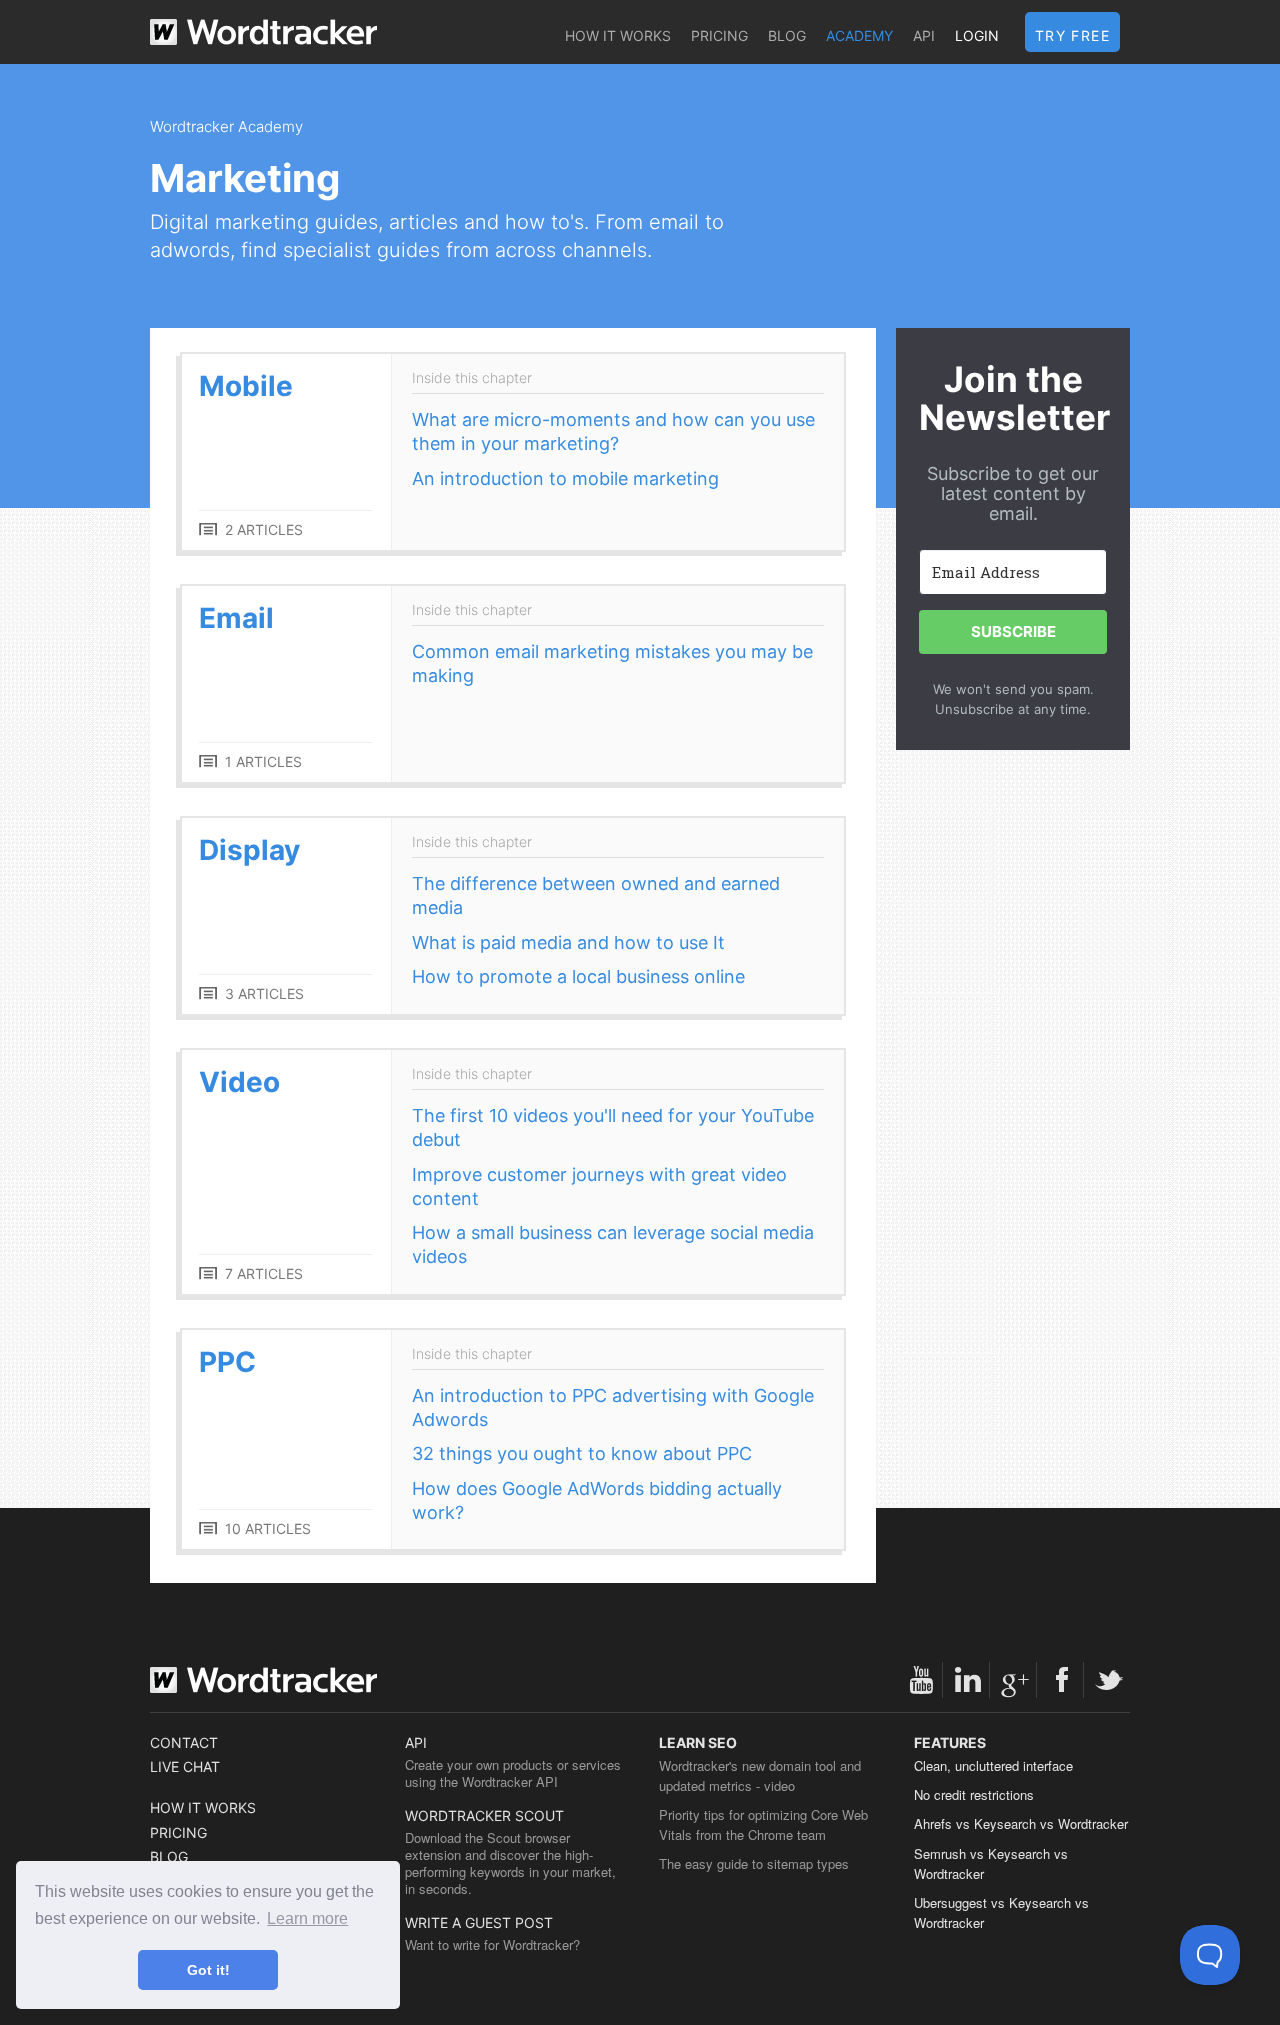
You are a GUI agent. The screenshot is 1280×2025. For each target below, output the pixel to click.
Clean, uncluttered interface (993, 1765)
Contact (184, 1742)
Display (249, 850)
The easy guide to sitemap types (754, 1863)
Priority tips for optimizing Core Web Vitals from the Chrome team (763, 1824)
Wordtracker (263, 32)
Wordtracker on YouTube (921, 1680)
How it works (618, 35)
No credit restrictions (974, 1794)
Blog (787, 35)
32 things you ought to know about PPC (582, 1453)
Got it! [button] (208, 1970)
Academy (859, 35)
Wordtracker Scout (484, 1815)
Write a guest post (479, 1922)
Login (977, 35)
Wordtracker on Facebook (1062, 1680)
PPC (227, 1362)
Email (236, 618)
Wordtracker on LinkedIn (968, 1680)
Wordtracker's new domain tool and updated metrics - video (760, 1775)
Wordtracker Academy (226, 126)
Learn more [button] (307, 1918)
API (924, 35)
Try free (1072, 35)
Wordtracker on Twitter (1109, 1680)
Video (239, 1082)
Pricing (719, 35)
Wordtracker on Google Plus (1015, 1680)
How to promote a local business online (578, 976)
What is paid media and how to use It (568, 942)
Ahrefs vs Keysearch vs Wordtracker (1021, 1823)
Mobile (246, 386)
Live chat (185, 1766)
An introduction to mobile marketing (565, 478)
